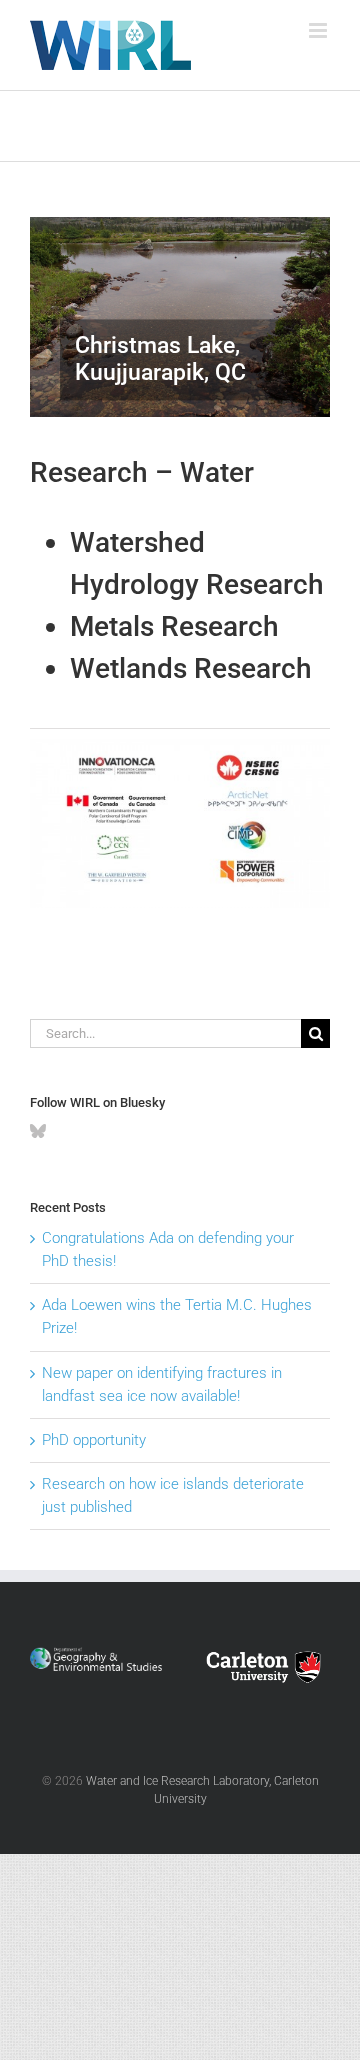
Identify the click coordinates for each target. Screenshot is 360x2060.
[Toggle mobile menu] (319, 30)
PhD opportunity (94, 1440)
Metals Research (174, 626)
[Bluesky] (38, 1131)
